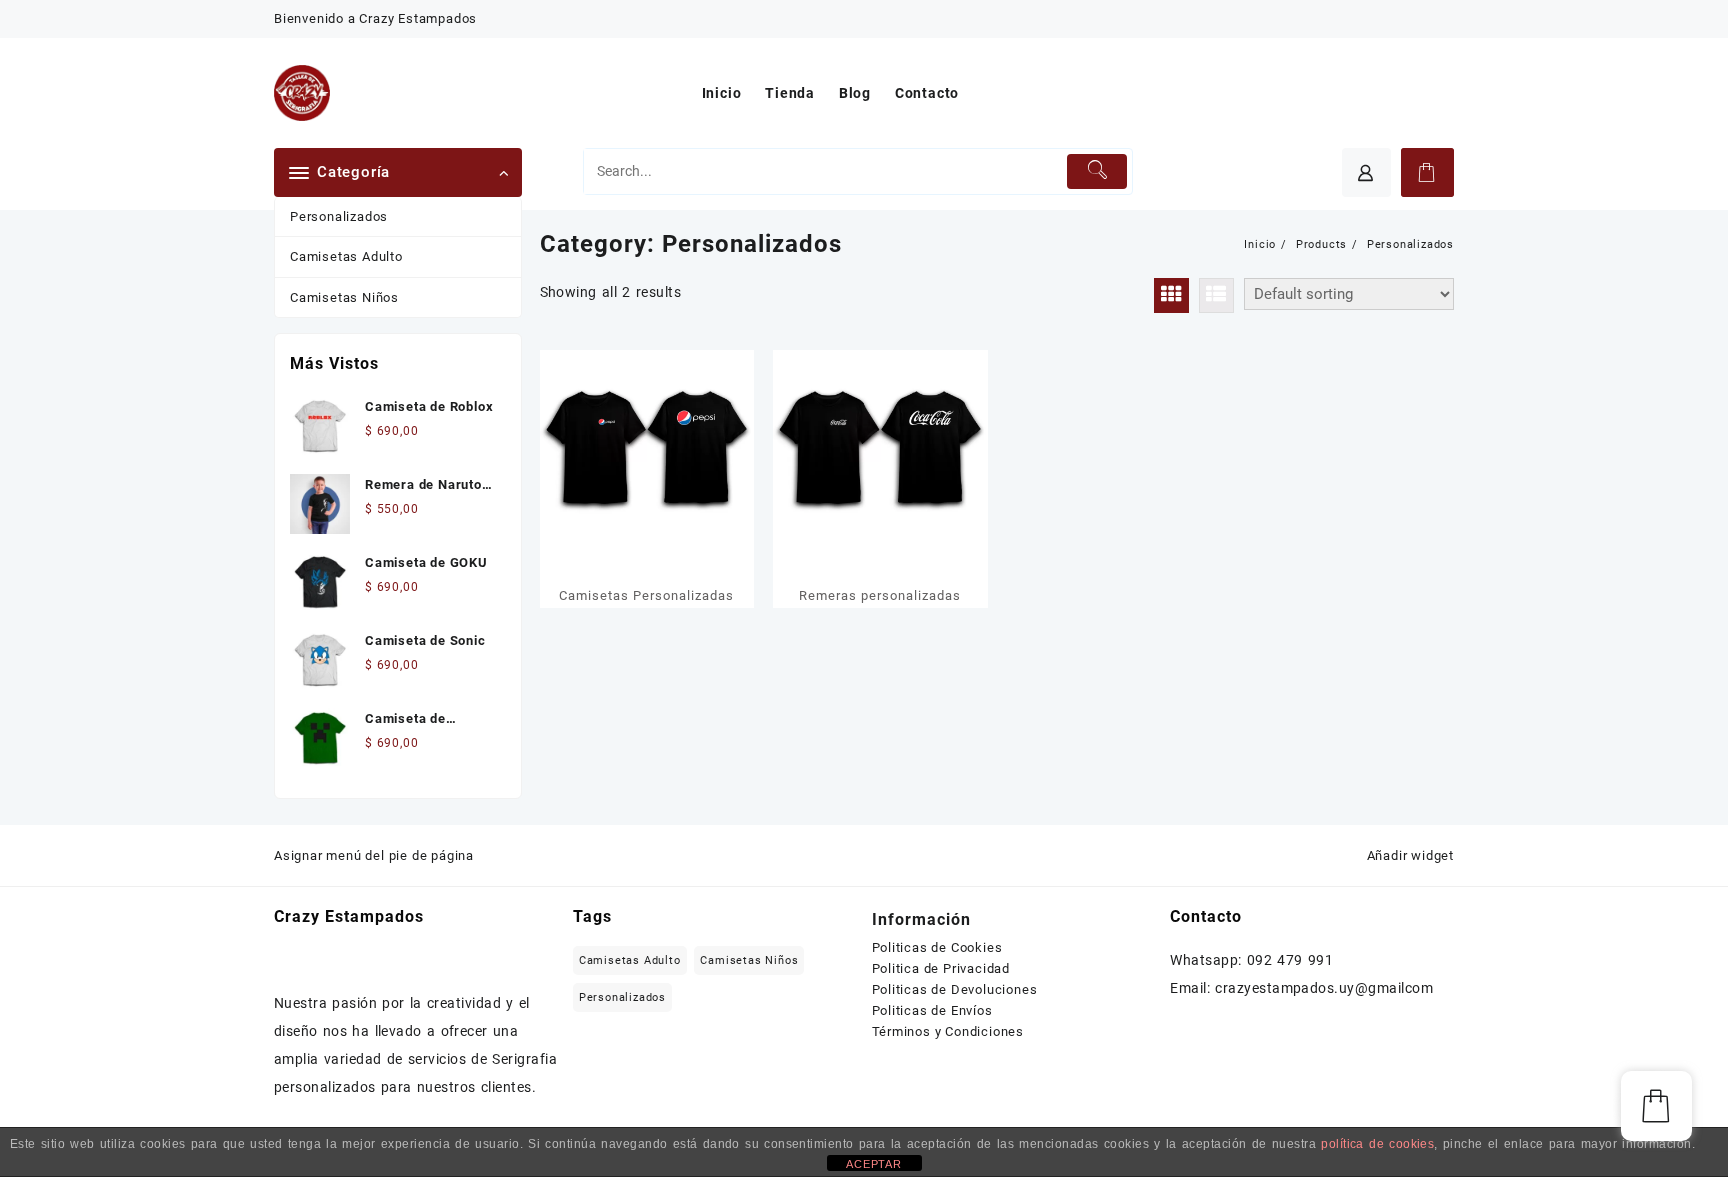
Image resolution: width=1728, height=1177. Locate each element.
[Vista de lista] (1216, 295)
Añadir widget (1410, 855)
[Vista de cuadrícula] (1171, 295)
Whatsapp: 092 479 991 (1251, 960)
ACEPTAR (874, 1164)
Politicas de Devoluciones (955, 989)
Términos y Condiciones (948, 1031)
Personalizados (339, 216)
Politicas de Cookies (937, 947)
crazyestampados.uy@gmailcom (1324, 988)
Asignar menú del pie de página (374, 855)
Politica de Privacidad (941, 968)
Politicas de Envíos (932, 1010)
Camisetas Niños (344, 297)
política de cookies (1377, 1144)
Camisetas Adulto (346, 256)
